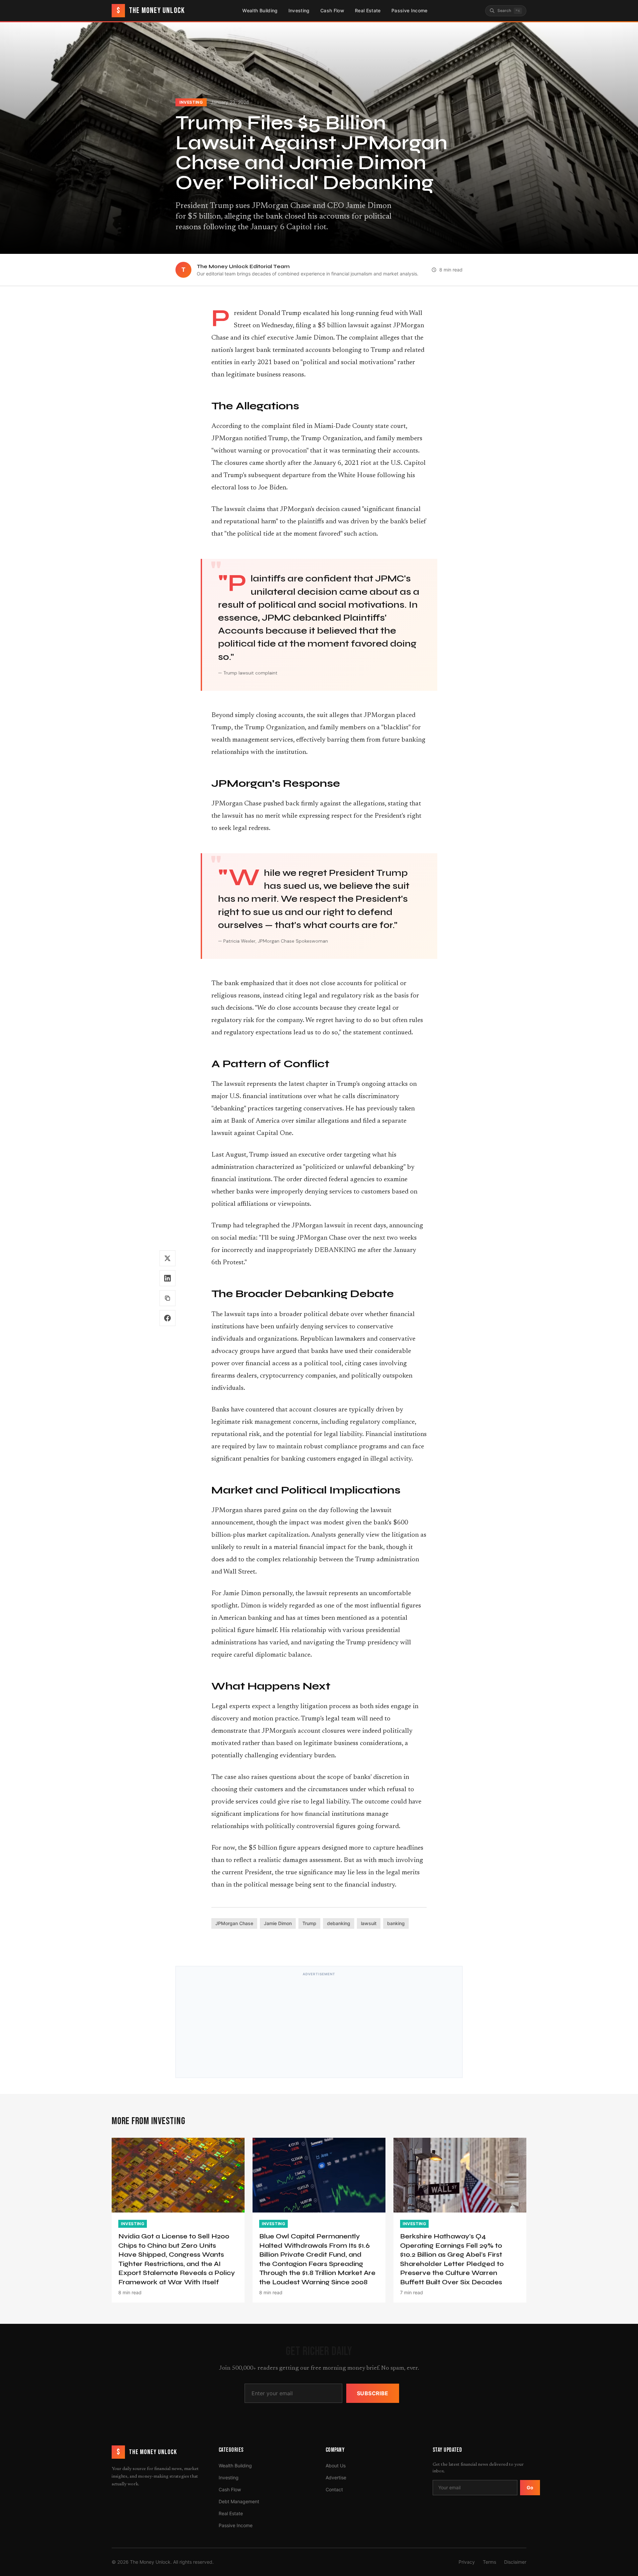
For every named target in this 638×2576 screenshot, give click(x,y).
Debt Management (239, 2501)
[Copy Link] (167, 1298)
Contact (334, 2489)
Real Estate (368, 10)
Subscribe (373, 2393)
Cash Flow (332, 10)
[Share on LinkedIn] (167, 1278)
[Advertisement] (319, 2026)
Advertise (336, 2477)
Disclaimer (515, 2562)
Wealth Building (260, 10)
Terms (489, 2562)
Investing (299, 10)
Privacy (467, 2562)
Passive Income (410, 10)
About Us (336, 2466)
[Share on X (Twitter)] (167, 1258)
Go (530, 2487)
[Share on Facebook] (167, 1318)
